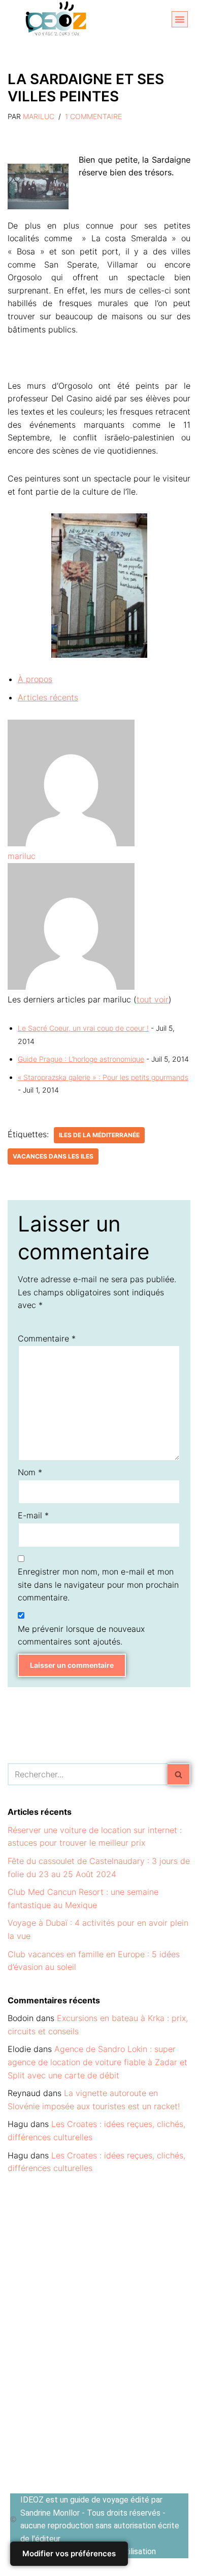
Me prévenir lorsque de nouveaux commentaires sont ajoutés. (81, 1635)
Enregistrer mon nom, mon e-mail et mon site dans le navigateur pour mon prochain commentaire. (98, 1584)
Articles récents (48, 697)
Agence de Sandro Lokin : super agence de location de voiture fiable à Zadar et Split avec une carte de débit (97, 2062)
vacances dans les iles (53, 1156)
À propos (35, 679)
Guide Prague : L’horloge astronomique (81, 1059)
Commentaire (47, 1338)
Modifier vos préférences (69, 2553)
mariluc (39, 116)
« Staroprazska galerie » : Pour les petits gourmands (103, 1077)
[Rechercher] (179, 1774)
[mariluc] (71, 843)
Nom (30, 1472)
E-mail (33, 1515)
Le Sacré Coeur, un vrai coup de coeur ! (83, 1028)
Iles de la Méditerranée (99, 1135)
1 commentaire (93, 116)
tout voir (153, 999)
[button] (180, 19)
